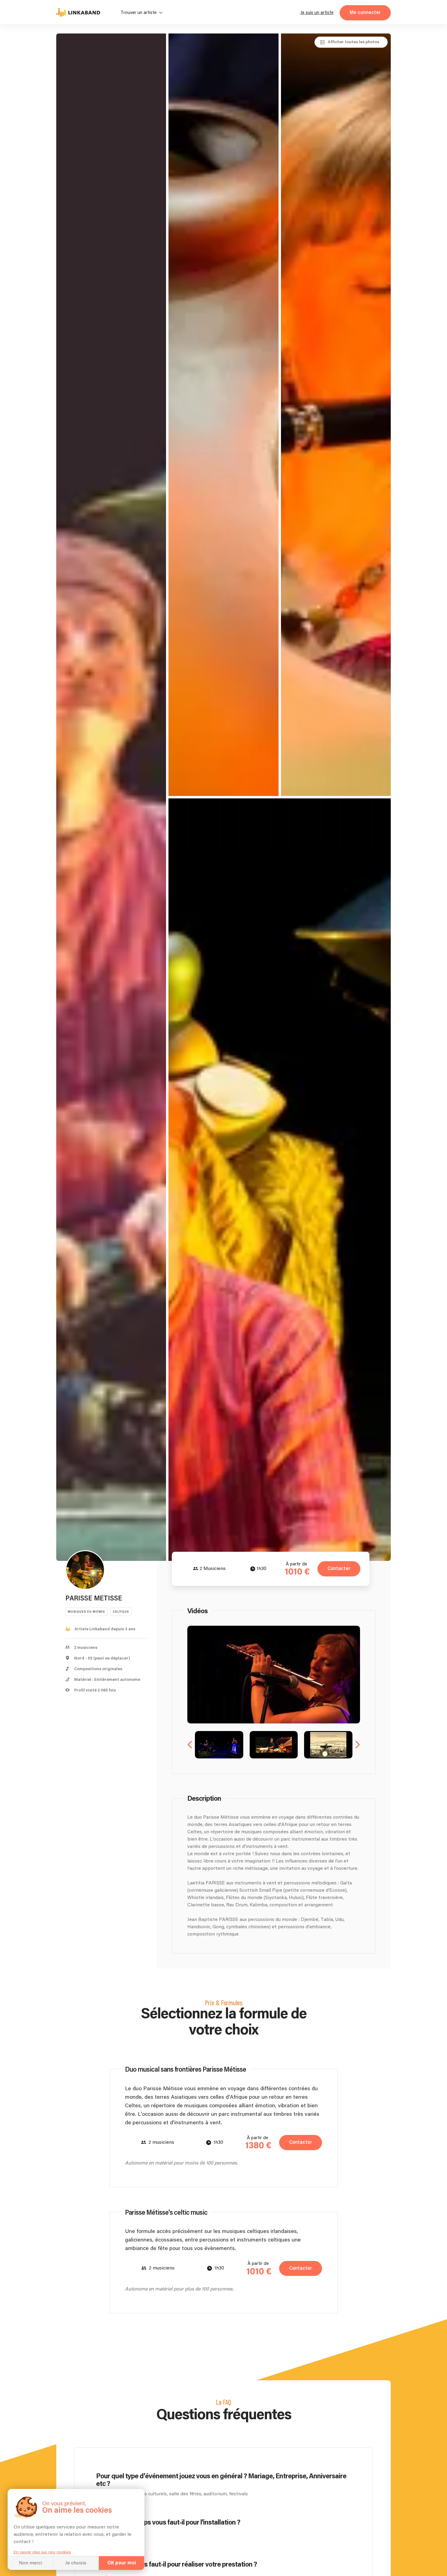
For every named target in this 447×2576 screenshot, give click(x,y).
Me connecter (365, 13)
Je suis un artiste (317, 13)
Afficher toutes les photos (353, 42)
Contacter (339, 1569)
